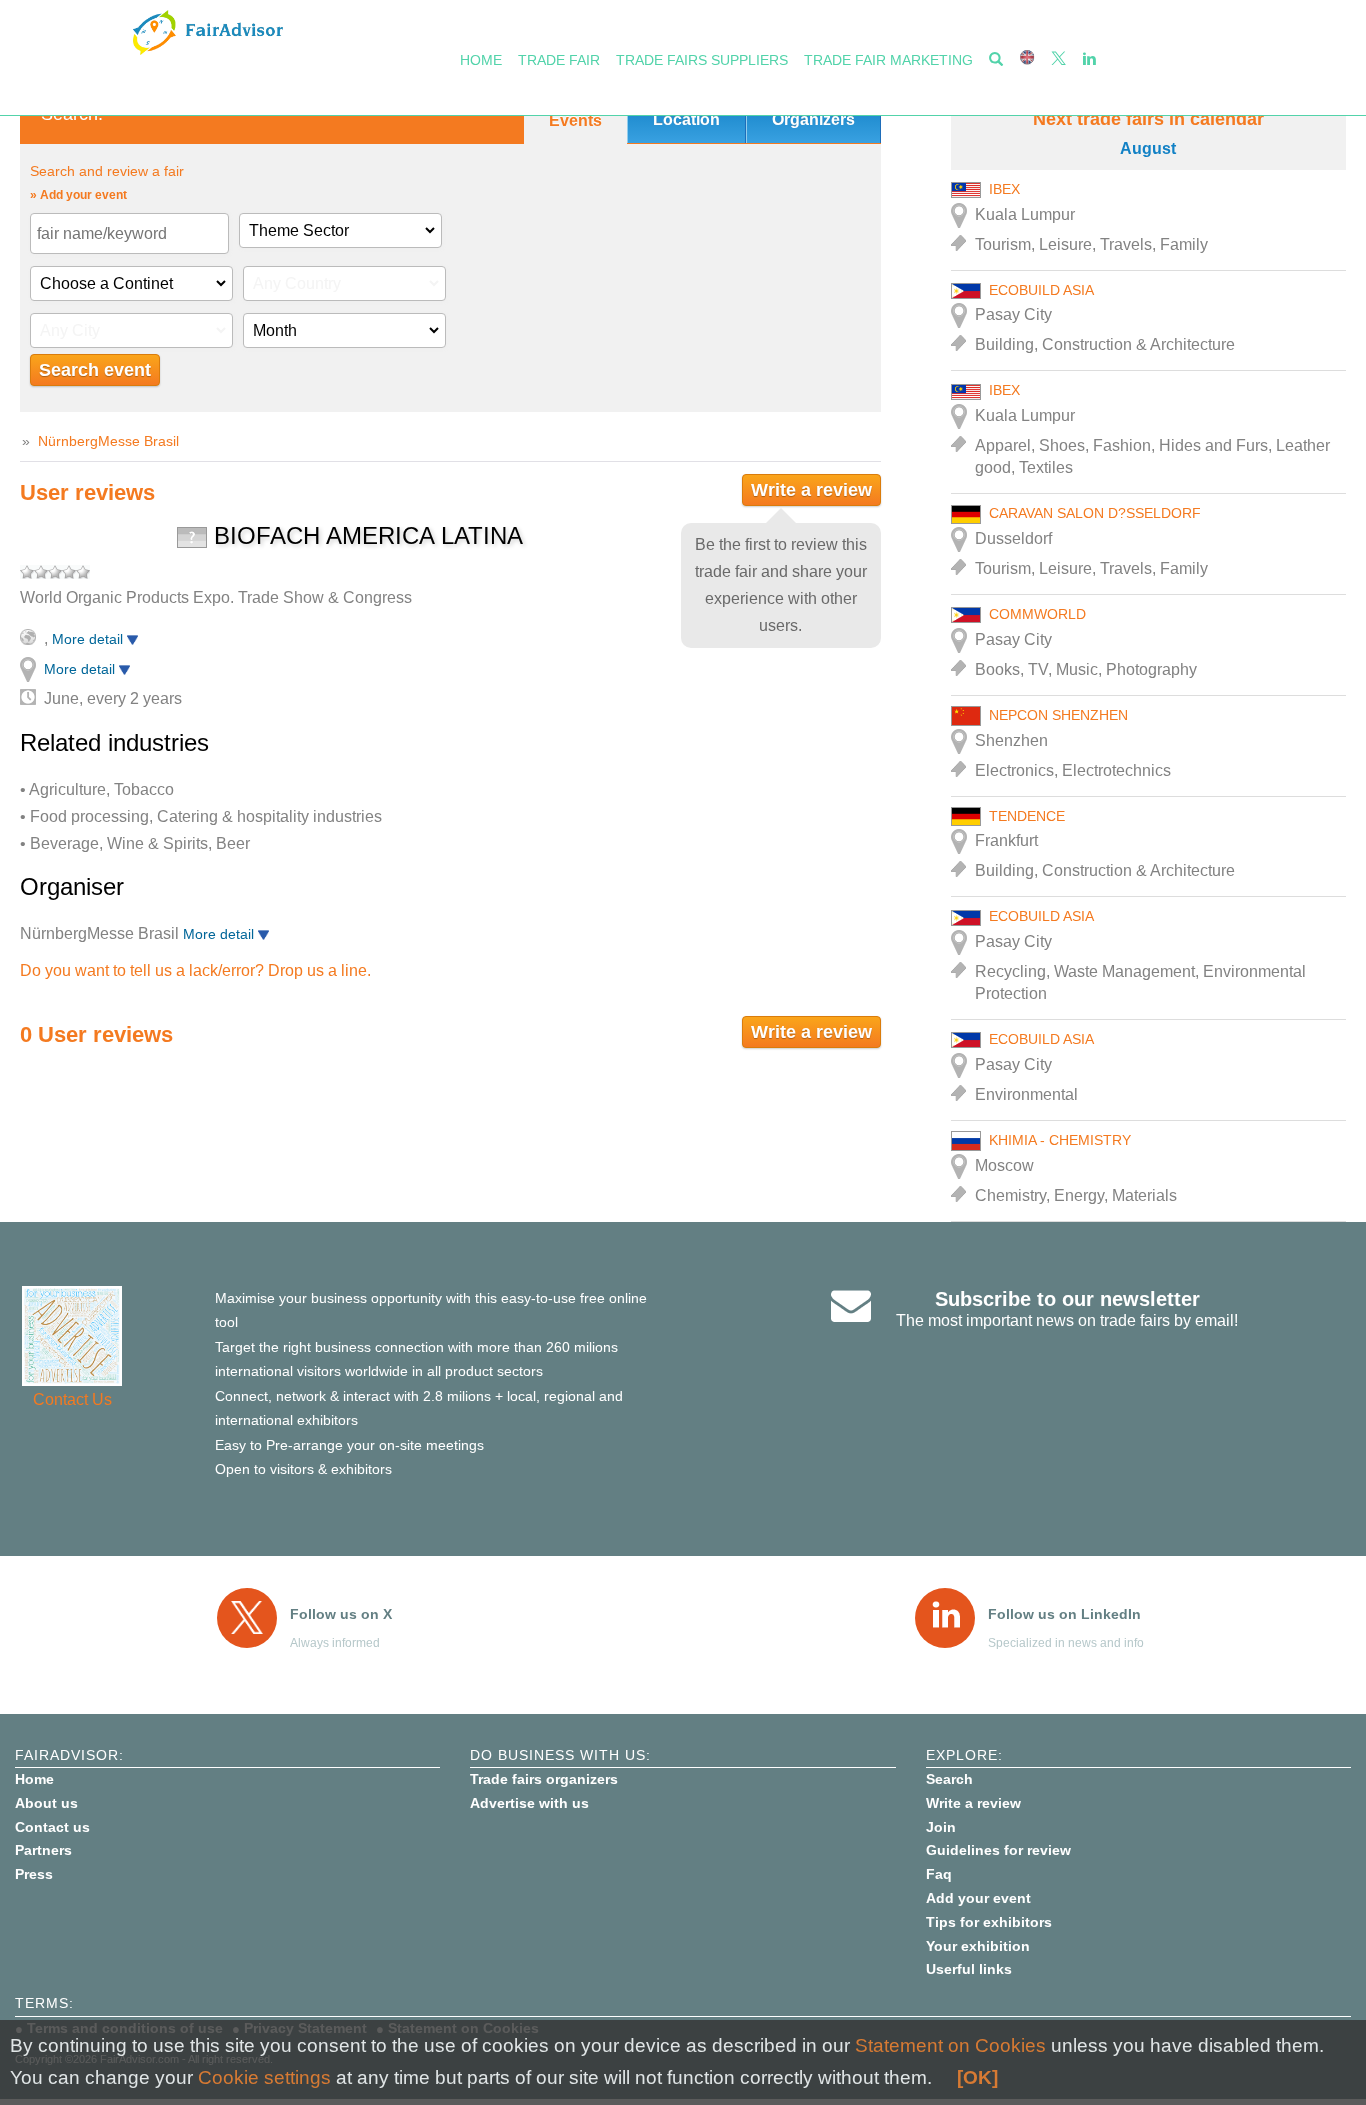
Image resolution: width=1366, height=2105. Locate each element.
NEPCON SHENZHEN (1058, 715)
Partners (43, 1850)
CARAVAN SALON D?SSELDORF (1095, 513)
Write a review (811, 490)
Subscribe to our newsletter (1067, 1299)
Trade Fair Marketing (888, 60)
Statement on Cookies (950, 2045)
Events (575, 120)
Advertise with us (529, 1803)
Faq (939, 1874)
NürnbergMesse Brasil (108, 441)
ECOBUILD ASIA (1041, 290)
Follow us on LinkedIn (1064, 1614)
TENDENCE (1027, 816)
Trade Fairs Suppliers (702, 60)
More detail (89, 639)
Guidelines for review (998, 1850)
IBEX (1004, 189)
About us (46, 1803)
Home (481, 60)
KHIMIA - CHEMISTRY (1060, 1140)
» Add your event (78, 195)
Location (686, 119)
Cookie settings (264, 2077)
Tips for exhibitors (989, 1922)
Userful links (969, 1969)
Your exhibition (978, 1946)
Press (34, 1874)
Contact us (52, 1827)
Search (949, 1779)
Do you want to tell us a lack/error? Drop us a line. (195, 970)
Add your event (978, 1898)
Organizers (813, 119)
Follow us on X (341, 1614)
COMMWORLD (1037, 614)
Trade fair (559, 60)
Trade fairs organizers (544, 1779)
